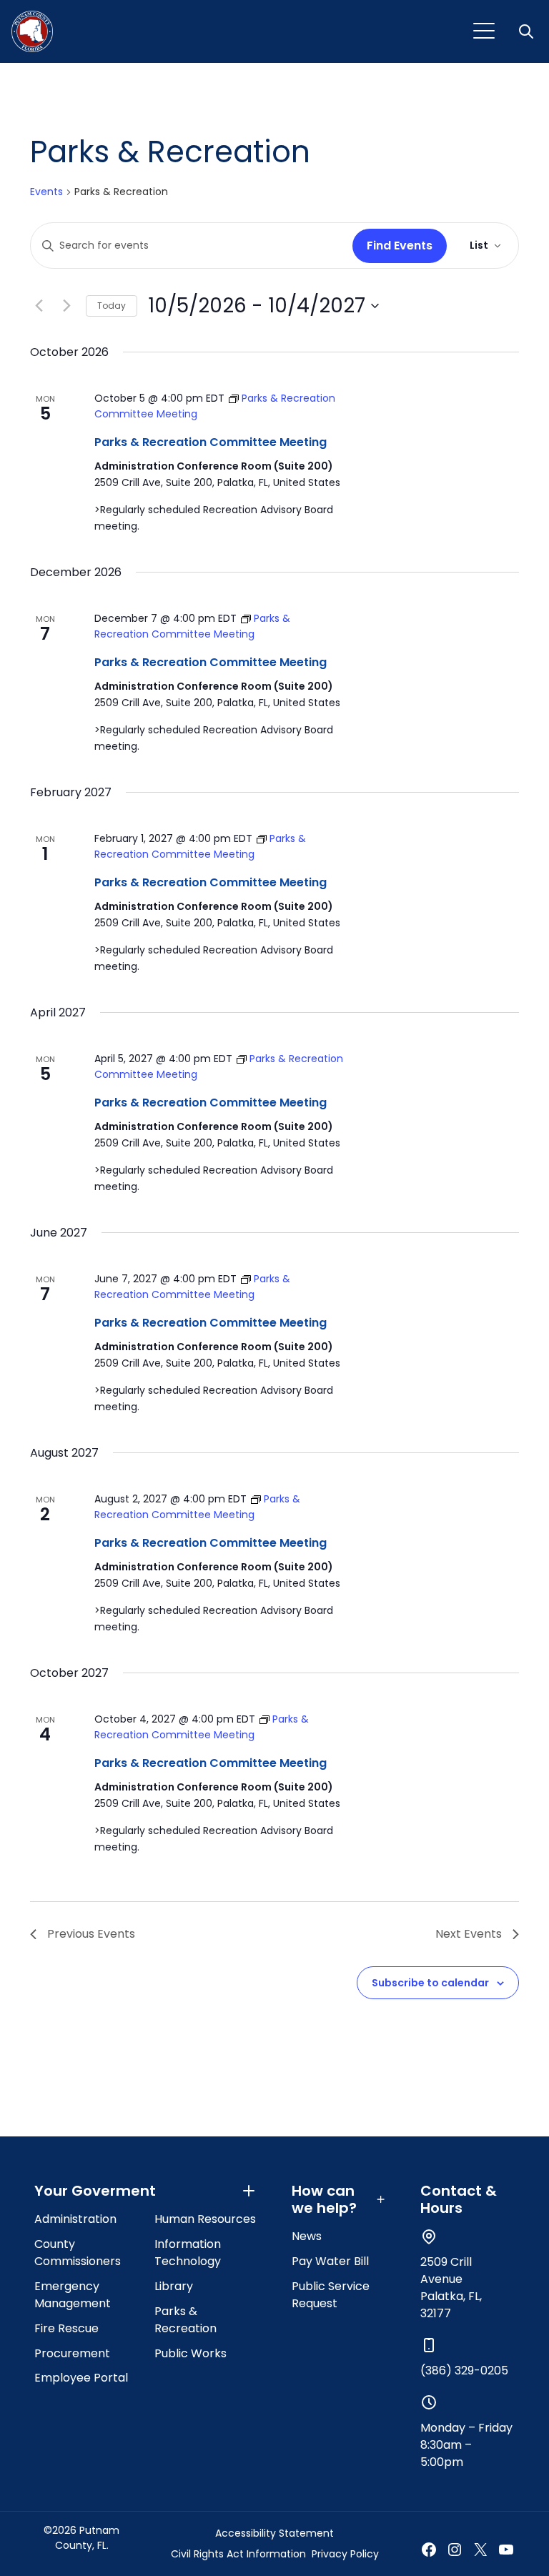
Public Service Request (331, 2295)
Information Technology (188, 2253)
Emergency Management (73, 2295)
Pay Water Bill (330, 2261)
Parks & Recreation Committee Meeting (211, 442)
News (307, 2236)
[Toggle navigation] (484, 31)
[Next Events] (66, 306)
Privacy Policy (345, 2554)
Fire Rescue (66, 2328)
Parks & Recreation (186, 2320)
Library (174, 2286)
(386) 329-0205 (464, 2371)
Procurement (72, 2353)
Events (46, 192)
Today (112, 306)
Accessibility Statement (274, 2533)
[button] (528, 31)
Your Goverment (95, 2191)
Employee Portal (81, 2378)
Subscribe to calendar (430, 1983)
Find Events (400, 246)
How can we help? (324, 2199)
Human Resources (205, 2219)
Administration (75, 2219)
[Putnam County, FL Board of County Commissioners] (32, 31)
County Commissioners (78, 2253)
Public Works (191, 2353)
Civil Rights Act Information (238, 2554)
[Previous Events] (39, 306)
